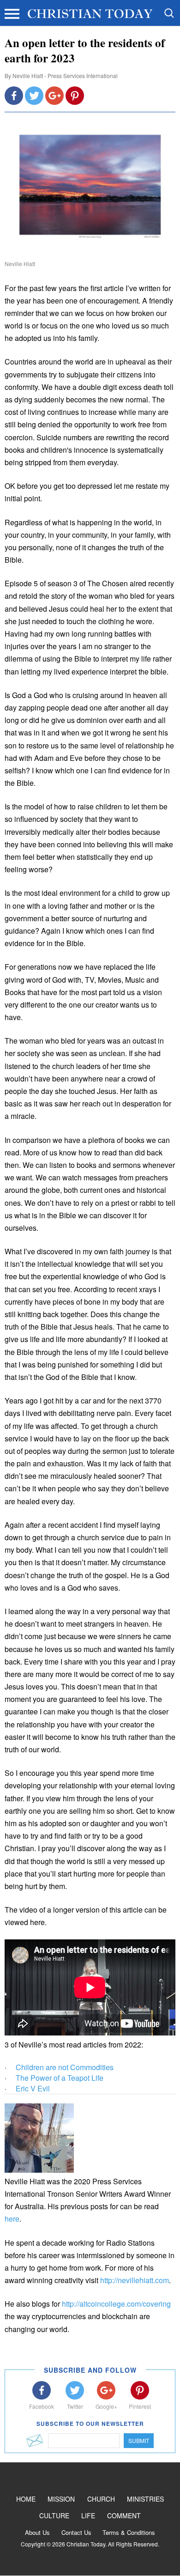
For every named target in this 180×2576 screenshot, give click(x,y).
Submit (139, 2440)
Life (88, 2515)
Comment (124, 2515)
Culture (54, 2515)
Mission (61, 2499)
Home (26, 2499)
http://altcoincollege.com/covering (116, 2304)
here (12, 2219)
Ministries (145, 2499)
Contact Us (76, 2532)
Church (101, 2499)
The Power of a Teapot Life (60, 2078)
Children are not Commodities (65, 2067)
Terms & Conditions (129, 2532)
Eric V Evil (33, 2088)
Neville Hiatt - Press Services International (65, 76)
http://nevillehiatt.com (135, 2280)
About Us (37, 2532)
